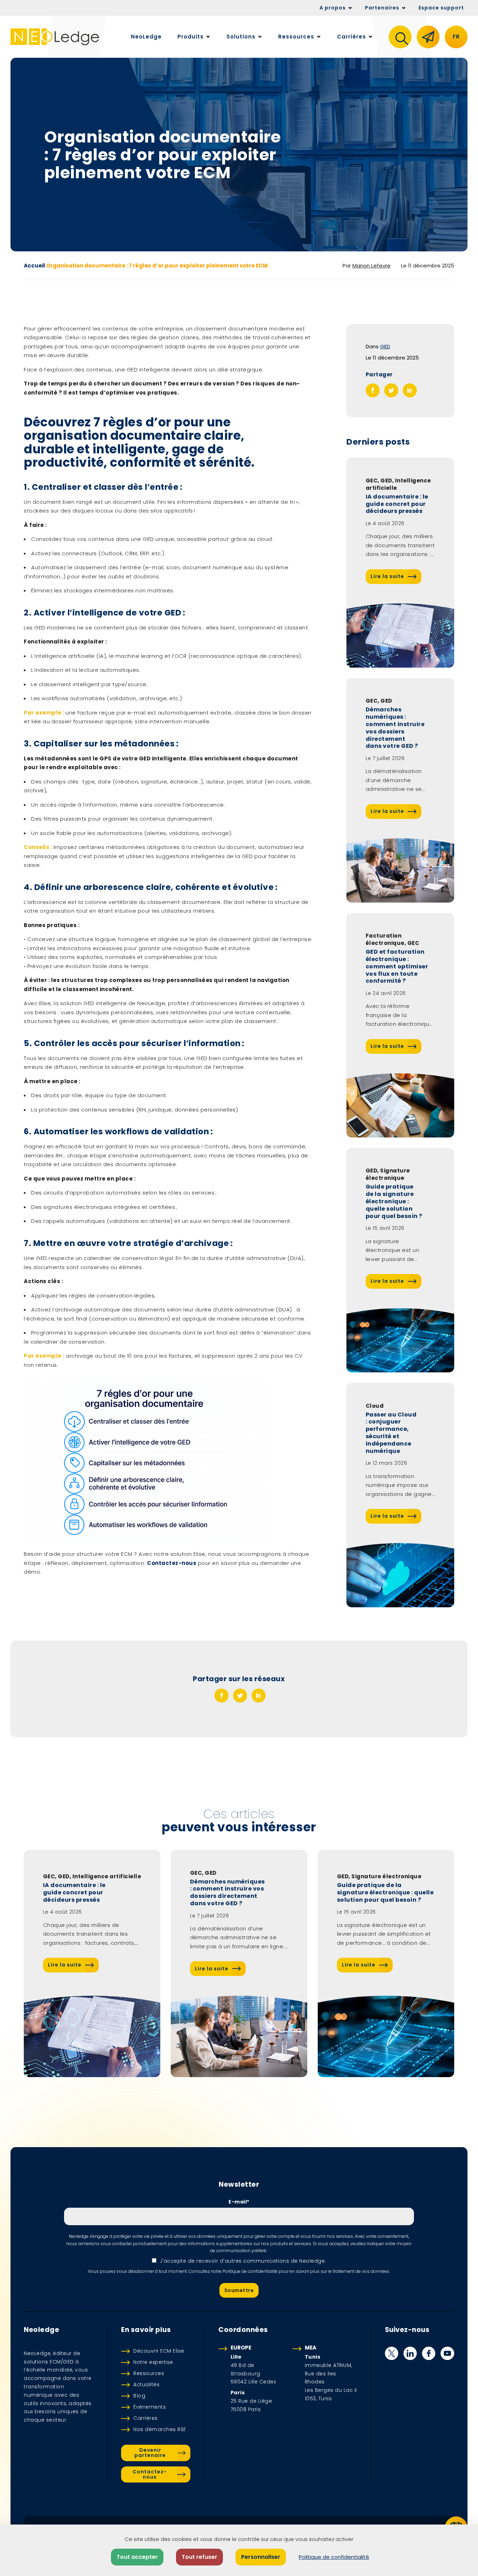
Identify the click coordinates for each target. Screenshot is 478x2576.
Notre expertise (153, 2362)
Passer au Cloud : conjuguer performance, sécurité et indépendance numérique (391, 1433)
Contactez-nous (172, 1563)
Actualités (146, 2384)
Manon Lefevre (371, 266)
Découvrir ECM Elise (159, 2351)
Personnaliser (261, 2557)
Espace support (441, 8)
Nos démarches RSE (160, 2429)
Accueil (34, 266)
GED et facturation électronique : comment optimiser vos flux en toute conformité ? (397, 967)
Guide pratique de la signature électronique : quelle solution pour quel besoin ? (394, 1202)
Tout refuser (199, 2557)
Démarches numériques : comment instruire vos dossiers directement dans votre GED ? (395, 728)
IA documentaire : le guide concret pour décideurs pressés (397, 504)
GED (385, 346)
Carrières (146, 2418)
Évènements (150, 2407)
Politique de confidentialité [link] (334, 2557)
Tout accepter (137, 2557)
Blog (139, 2396)
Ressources (149, 2373)
